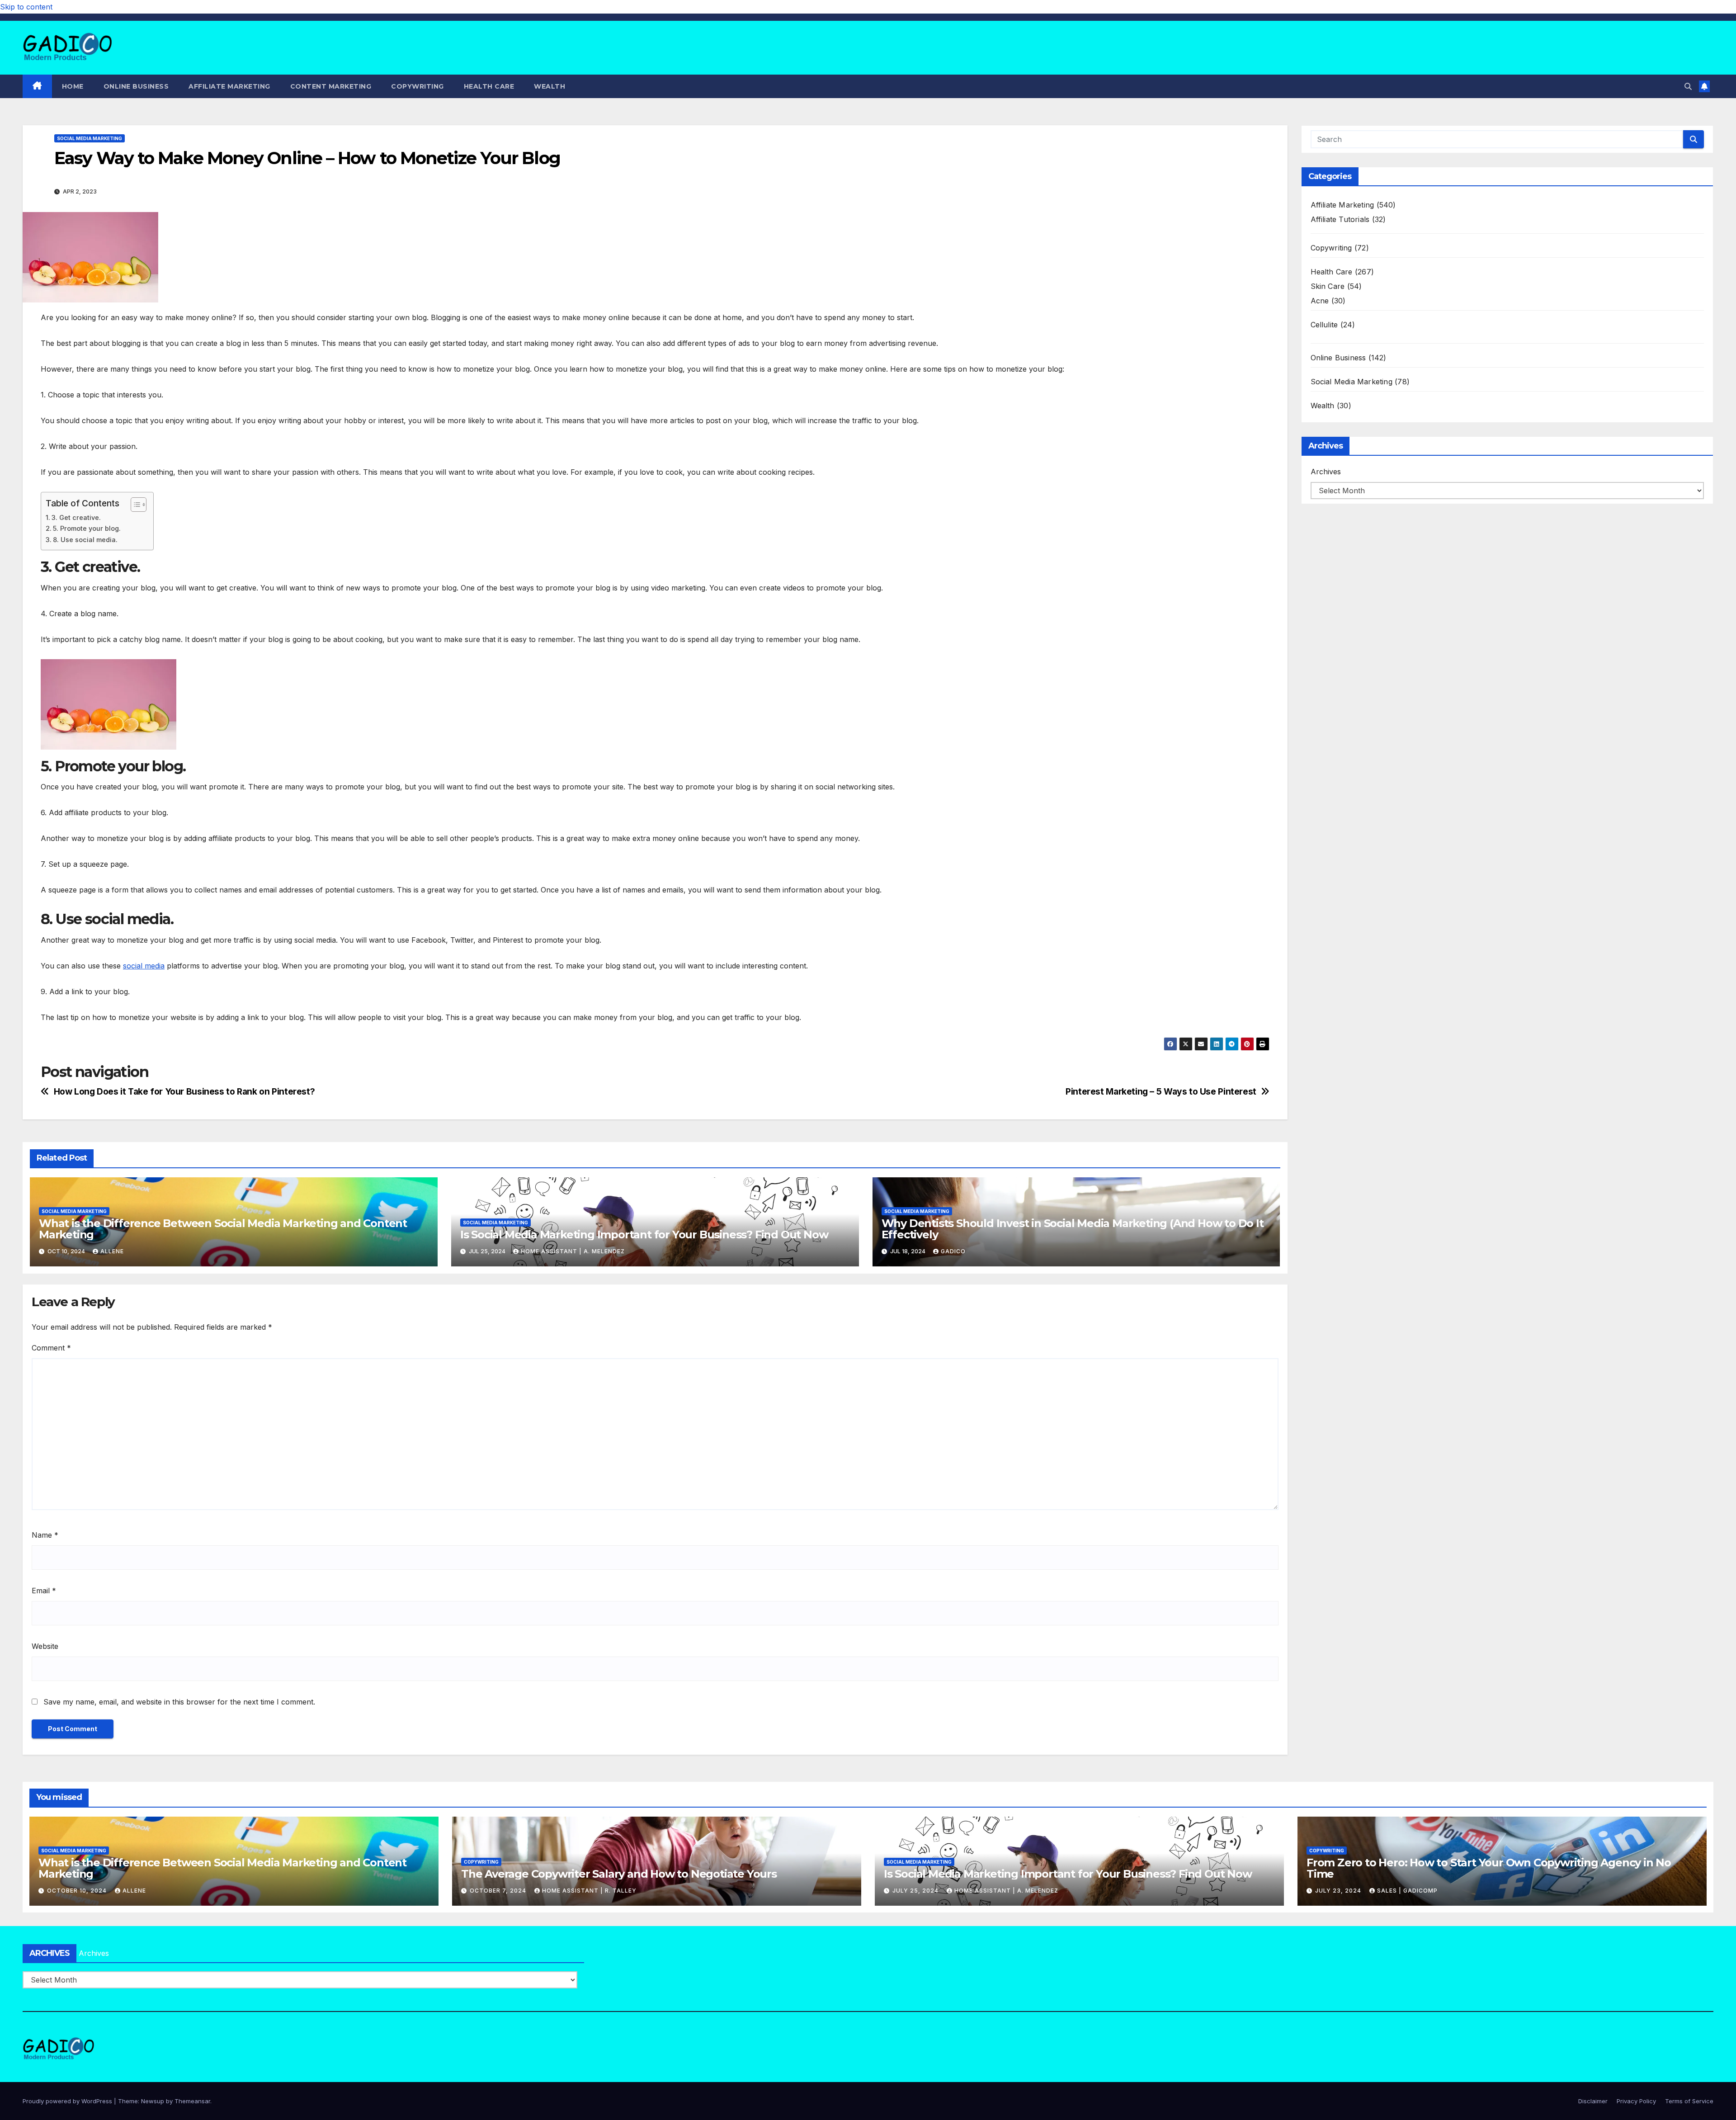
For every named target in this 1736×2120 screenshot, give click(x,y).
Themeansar (192, 2101)
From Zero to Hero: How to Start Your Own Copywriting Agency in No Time (1489, 1868)
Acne (1320, 301)
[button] (1688, 86)
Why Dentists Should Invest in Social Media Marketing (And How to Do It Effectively (1073, 1229)
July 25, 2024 (916, 1891)
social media (144, 966)
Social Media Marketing (90, 138)
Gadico (953, 1251)
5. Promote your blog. (87, 528)
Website (45, 1646)
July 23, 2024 (1339, 1891)
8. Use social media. (85, 540)
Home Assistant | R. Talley (589, 1891)
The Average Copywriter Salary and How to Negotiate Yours (619, 1874)
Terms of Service (1689, 2101)
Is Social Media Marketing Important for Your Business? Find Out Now (644, 1235)
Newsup (153, 2101)
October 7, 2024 (499, 1891)
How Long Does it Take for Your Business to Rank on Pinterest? (184, 1092)
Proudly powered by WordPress (68, 2101)
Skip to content (26, 7)
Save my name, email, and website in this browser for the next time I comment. (179, 1702)
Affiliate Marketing (229, 86)
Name (45, 1535)
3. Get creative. (76, 517)
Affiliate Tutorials (1340, 219)
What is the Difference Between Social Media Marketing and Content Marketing (223, 1229)
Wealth (550, 86)
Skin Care (1328, 286)
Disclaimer (1593, 2101)
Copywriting (417, 86)
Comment (51, 1348)
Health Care (489, 86)
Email (44, 1591)
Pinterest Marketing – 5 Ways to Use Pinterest (1161, 1092)
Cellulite (1324, 325)
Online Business (136, 86)
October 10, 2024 (78, 1891)
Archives (1326, 472)
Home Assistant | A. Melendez (573, 1251)
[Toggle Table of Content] (134, 505)
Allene (112, 1251)
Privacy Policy (1636, 2101)
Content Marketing (331, 86)
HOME (73, 86)
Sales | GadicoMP (1407, 1891)
